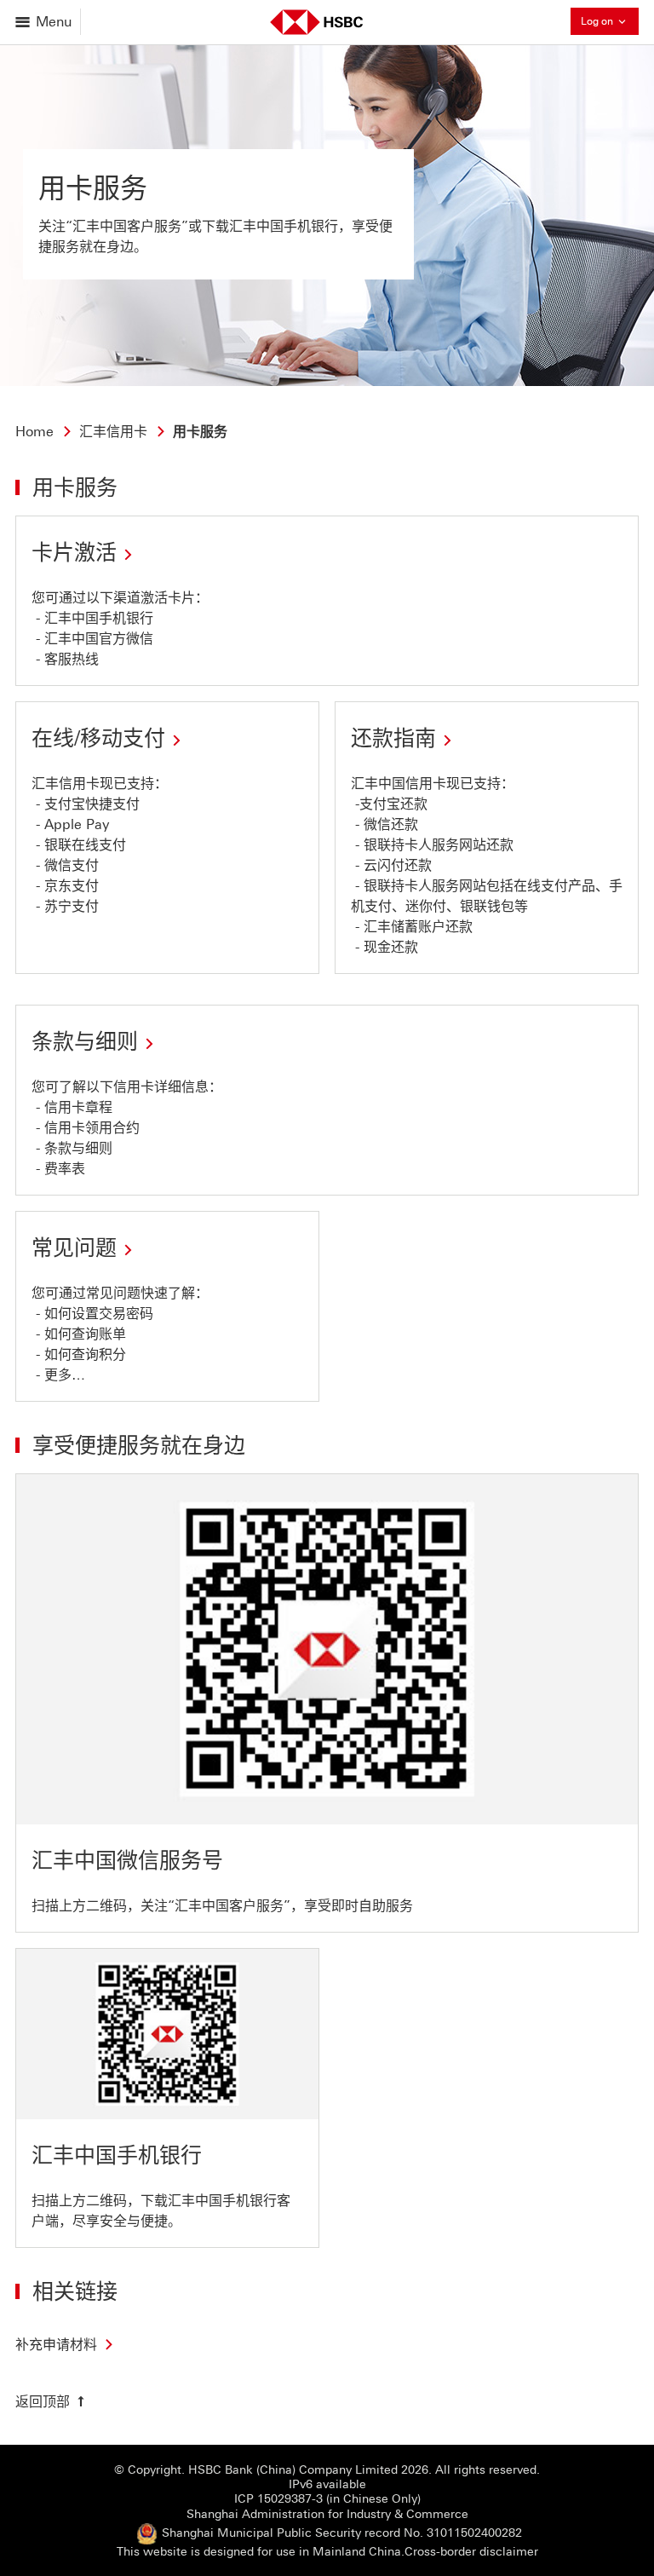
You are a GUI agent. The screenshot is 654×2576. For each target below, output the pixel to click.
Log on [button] (610, 20)
